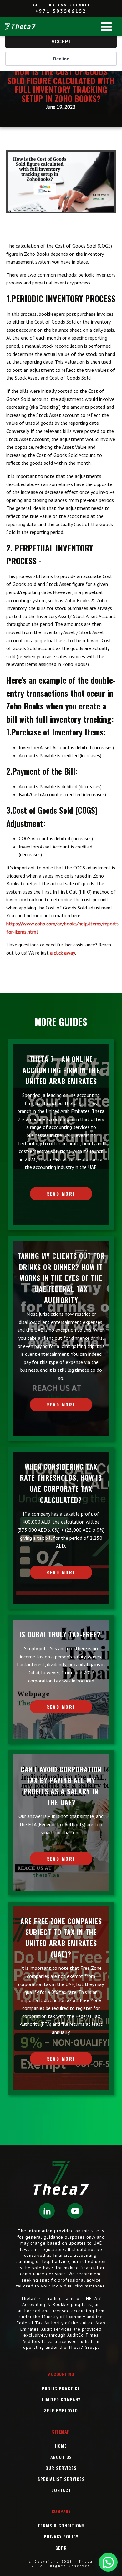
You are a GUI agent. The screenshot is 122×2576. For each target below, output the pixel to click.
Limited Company (61, 2399)
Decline (61, 59)
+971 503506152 (61, 11)
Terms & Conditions (61, 2525)
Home (61, 2446)
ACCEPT (61, 41)
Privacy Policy (61, 2536)
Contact (61, 2490)
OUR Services (61, 2468)
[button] (108, 2562)
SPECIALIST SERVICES (61, 2479)
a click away (63, 953)
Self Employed (61, 2410)
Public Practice (61, 2388)
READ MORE (61, 1193)
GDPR (61, 2548)
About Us (61, 2457)
